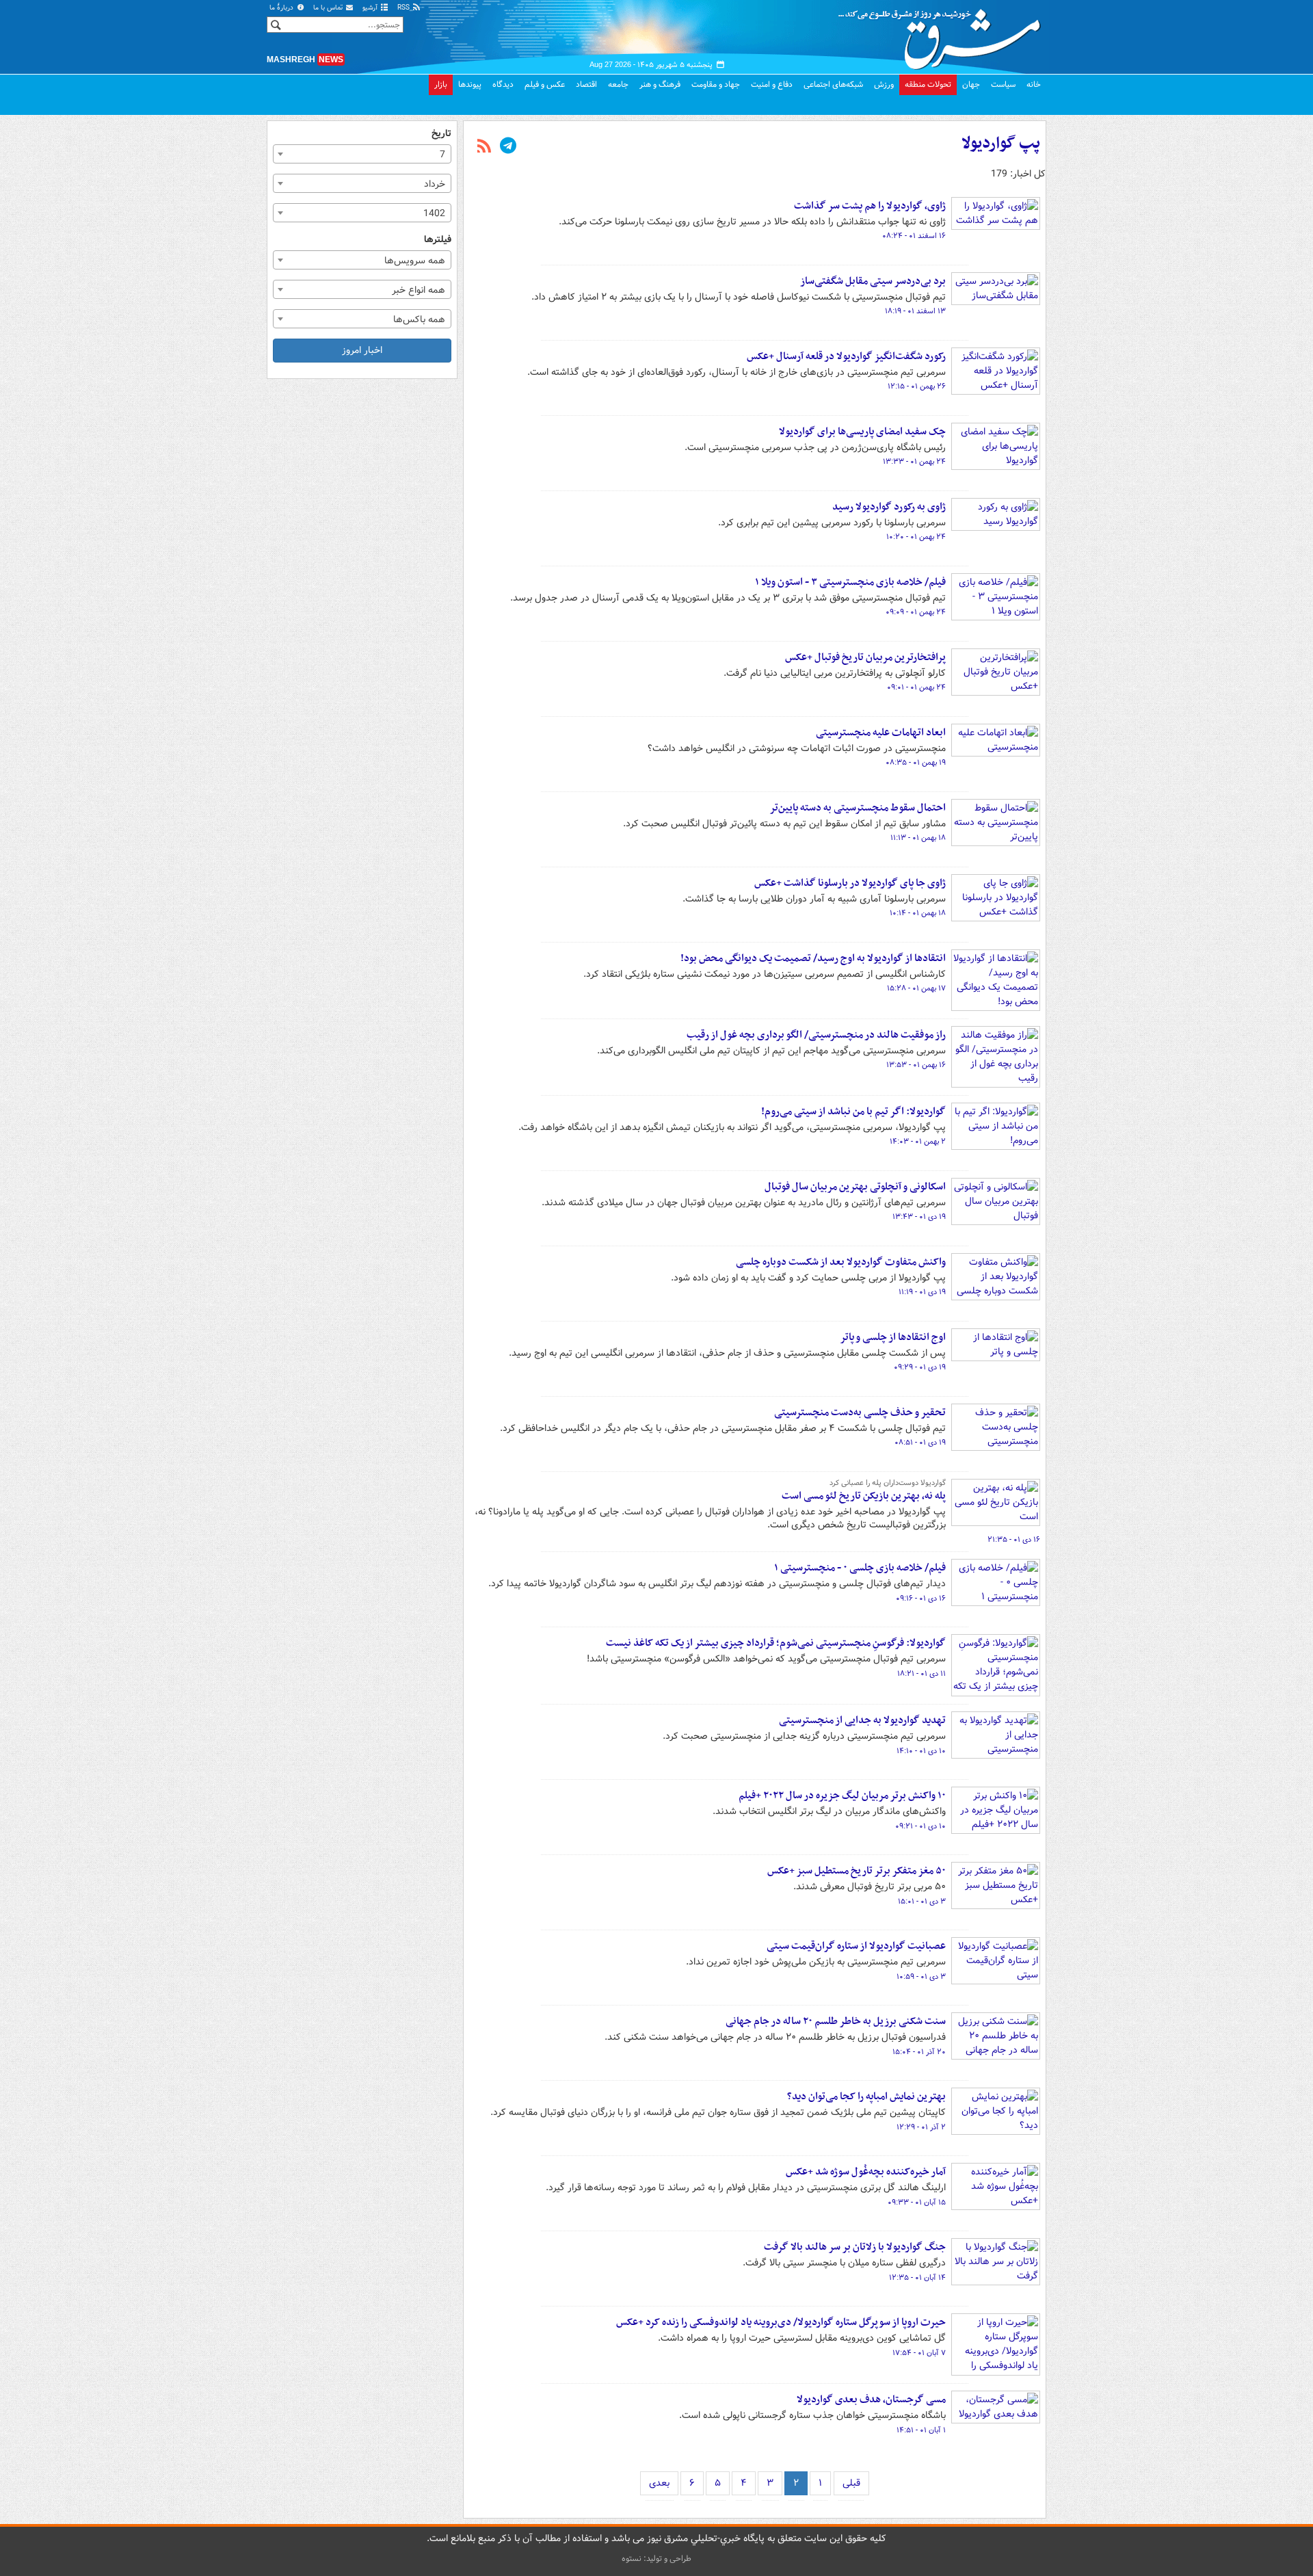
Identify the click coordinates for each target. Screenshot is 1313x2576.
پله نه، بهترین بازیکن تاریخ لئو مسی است (864, 1496)
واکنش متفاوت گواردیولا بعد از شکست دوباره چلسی (841, 1262)
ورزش (884, 84)
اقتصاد (586, 84)
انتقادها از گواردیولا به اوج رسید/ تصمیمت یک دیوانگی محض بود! (813, 958)
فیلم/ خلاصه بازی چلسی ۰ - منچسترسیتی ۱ (860, 1568)
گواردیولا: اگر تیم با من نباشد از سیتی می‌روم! (853, 1112)
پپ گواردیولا (1001, 144)
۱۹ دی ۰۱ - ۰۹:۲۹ (920, 1367)
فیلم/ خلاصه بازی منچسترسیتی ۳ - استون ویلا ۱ (850, 582)
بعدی (659, 2483)
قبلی (851, 2483)
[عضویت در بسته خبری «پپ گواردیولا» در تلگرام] (508, 147)
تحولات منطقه (928, 84)
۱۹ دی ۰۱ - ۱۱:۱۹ (922, 1292)
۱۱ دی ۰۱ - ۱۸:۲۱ (921, 1674)
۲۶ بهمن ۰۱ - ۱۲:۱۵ (917, 386)
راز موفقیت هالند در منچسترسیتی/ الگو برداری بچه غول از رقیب (816, 1035)
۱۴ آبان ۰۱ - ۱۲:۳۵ (917, 2278)
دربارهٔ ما (282, 8)
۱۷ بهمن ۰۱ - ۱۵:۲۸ (916, 988)
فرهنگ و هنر (660, 84)
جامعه (618, 84)
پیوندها (470, 84)
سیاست (1003, 84)
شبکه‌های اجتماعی (833, 84)
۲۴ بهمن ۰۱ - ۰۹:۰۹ (916, 612)
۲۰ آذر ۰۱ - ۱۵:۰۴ (919, 2052)
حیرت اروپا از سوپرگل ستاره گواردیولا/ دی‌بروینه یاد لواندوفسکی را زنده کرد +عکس (781, 2322)
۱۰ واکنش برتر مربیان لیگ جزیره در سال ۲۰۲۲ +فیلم (842, 1796)
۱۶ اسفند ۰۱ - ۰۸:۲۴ (914, 236)
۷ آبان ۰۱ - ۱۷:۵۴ (919, 2353)
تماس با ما (329, 8)
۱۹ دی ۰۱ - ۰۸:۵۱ (920, 1443)
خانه (1034, 84)
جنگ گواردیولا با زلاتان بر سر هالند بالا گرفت (855, 2247)
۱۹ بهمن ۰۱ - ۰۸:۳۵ (916, 763)
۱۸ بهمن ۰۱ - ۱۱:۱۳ (918, 838)
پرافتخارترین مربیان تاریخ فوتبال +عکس (865, 657)
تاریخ (441, 134)
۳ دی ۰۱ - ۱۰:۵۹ (921, 1977)
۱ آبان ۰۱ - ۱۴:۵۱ (921, 2430)
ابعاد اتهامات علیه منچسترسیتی (881, 733)
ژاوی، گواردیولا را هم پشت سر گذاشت (870, 206)
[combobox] (362, 154)
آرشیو (371, 8)
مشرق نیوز (944, 34)
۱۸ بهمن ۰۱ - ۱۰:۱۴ (918, 913)
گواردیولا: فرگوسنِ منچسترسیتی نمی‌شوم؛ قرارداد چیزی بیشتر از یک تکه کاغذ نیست (776, 1643)
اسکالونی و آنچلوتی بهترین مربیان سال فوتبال (855, 1187)
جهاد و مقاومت (716, 84)
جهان (971, 84)
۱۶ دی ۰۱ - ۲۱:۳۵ (1014, 1540)
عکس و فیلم (545, 84)
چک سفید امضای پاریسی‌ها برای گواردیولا (862, 432)
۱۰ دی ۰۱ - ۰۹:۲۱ (920, 1826)
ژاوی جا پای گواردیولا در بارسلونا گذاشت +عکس (850, 883)
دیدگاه (503, 84)
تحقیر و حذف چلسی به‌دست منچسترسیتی (860, 1412)
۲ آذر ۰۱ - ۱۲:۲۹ (921, 2127)
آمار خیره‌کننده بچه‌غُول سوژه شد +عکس (866, 2172)
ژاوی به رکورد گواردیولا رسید (889, 507)
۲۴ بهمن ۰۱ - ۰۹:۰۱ (916, 687)
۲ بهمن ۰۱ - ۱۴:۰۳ (918, 1142)
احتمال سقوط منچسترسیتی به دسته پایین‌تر (858, 808)
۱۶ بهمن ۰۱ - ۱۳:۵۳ (916, 1065)
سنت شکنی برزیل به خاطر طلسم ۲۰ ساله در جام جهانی (836, 2021)
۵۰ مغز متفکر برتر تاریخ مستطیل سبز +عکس (857, 1871)
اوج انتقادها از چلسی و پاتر (893, 1337)
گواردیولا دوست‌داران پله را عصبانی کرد (888, 1483)
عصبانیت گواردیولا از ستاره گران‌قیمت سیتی (856, 1946)
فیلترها (438, 240)
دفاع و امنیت (772, 84)
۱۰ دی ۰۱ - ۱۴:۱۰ (921, 1751)
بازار (441, 84)
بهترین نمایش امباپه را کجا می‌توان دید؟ (866, 2097)
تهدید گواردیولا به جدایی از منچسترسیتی (862, 1720)
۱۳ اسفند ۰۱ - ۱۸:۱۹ (915, 311)
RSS (404, 8)
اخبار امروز (362, 350)
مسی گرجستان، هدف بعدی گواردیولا (871, 2400)
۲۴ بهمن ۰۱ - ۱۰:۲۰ (916, 537)
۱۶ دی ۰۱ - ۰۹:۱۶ (921, 1599)
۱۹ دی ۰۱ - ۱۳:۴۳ (919, 1217)
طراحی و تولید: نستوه (656, 2559)
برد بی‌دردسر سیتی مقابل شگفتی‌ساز (873, 281)
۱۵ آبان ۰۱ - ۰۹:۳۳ (917, 2203)
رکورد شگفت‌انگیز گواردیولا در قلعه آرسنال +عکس (846, 356)
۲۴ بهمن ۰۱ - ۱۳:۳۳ (914, 462)
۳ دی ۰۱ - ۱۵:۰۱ (922, 1902)
